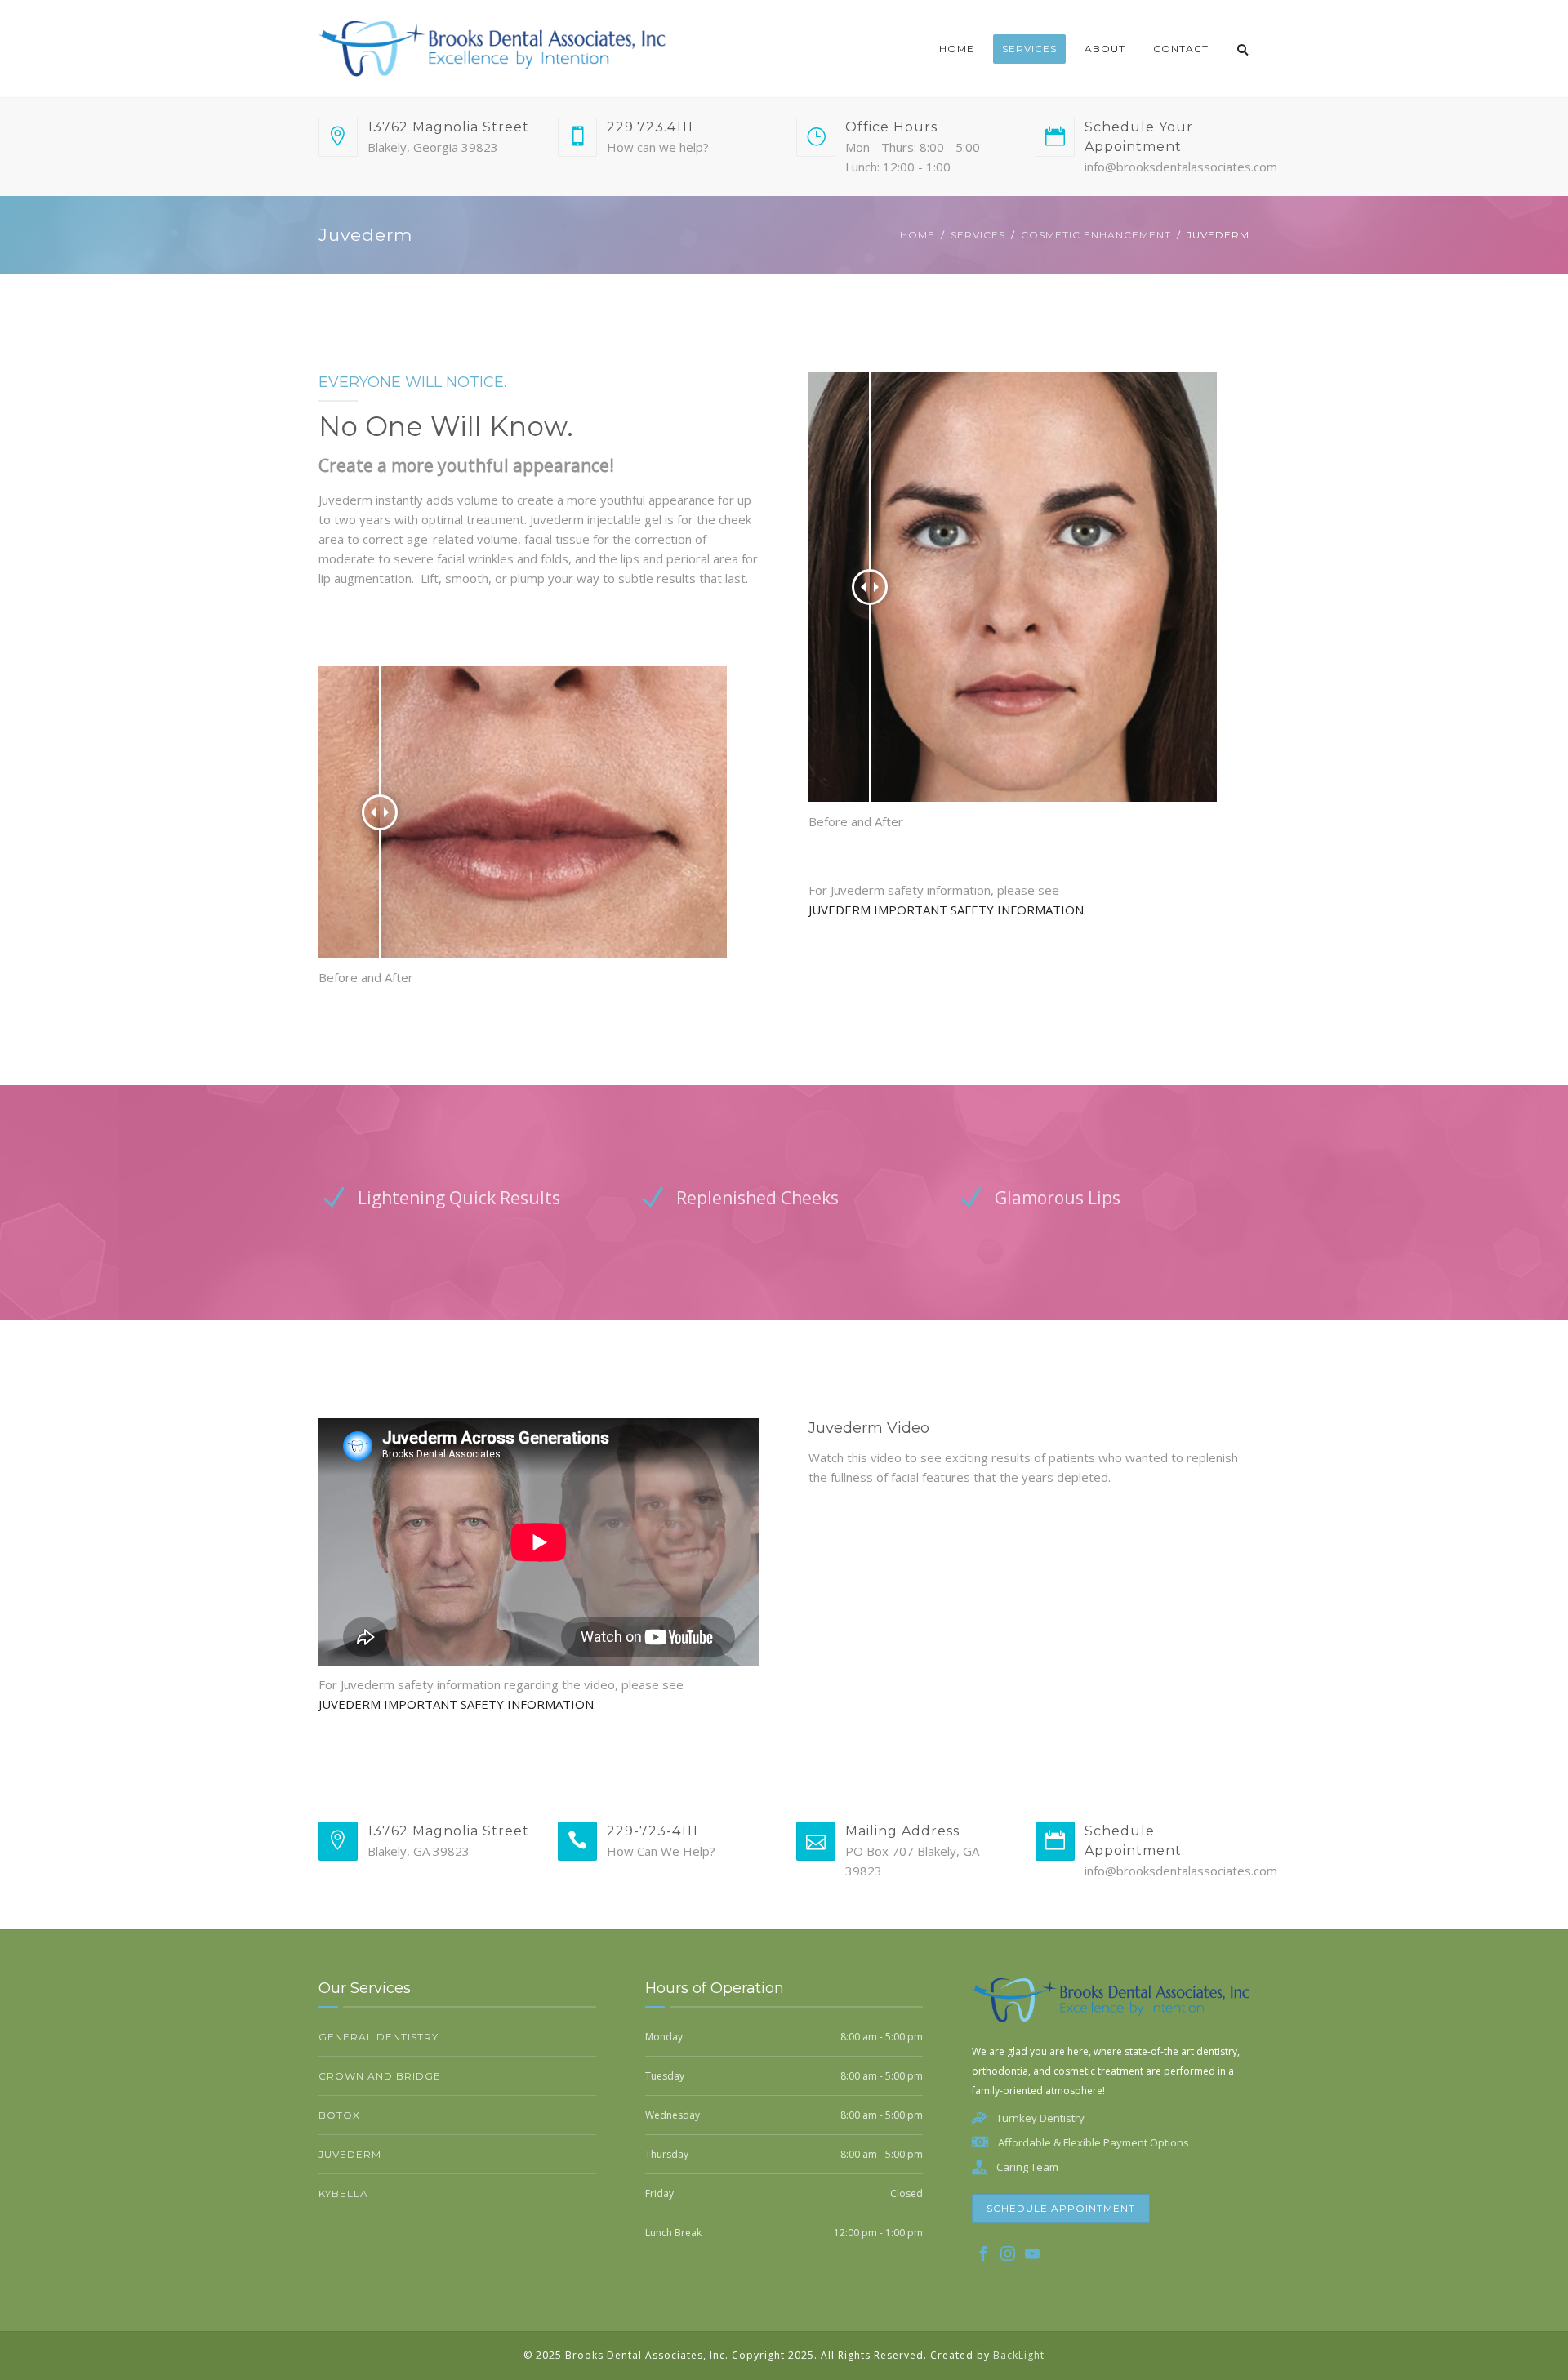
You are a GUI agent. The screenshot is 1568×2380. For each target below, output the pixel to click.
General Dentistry (379, 2037)
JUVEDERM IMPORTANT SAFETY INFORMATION (946, 910)
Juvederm (350, 2154)
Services (1029, 49)
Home (957, 49)
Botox (339, 2115)
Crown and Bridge (380, 2076)
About (1105, 49)
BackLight (1019, 2355)
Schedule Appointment (1061, 2208)
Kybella (343, 2193)
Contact (1181, 49)
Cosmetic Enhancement (1096, 235)
